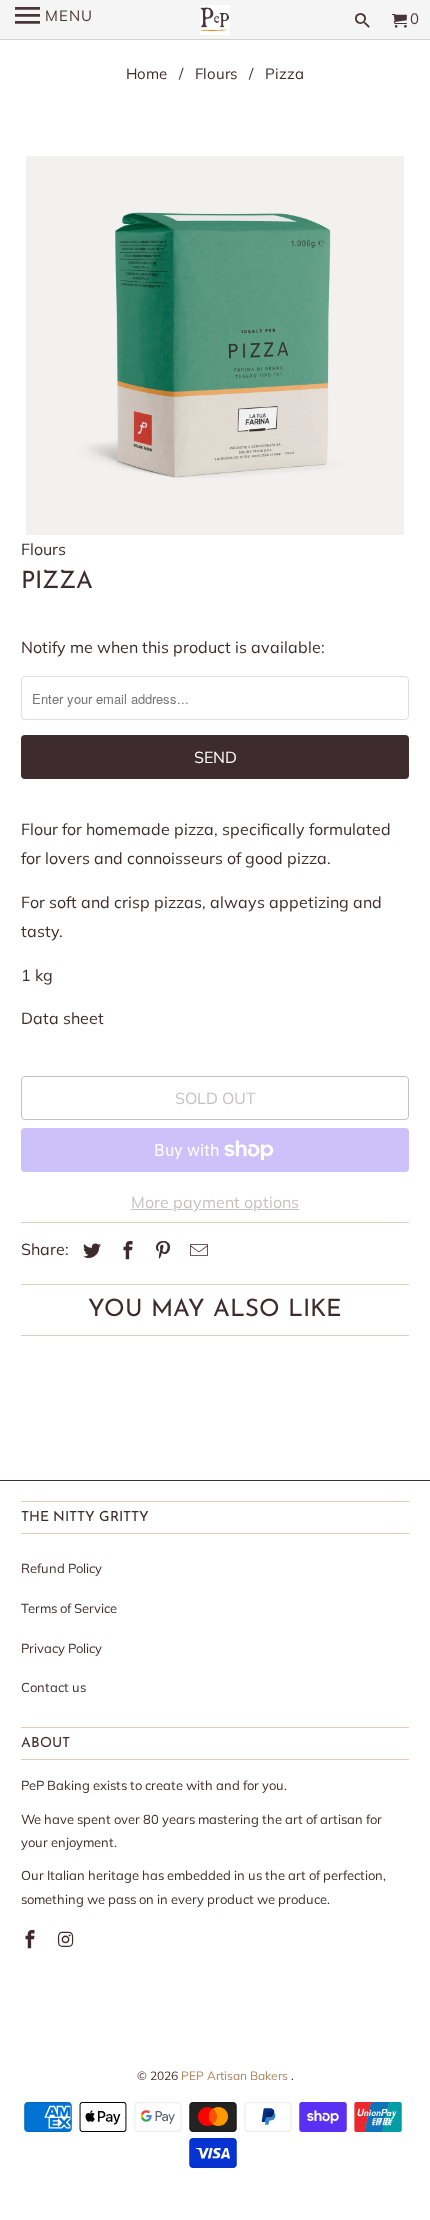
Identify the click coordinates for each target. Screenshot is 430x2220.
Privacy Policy (61, 1648)
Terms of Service (69, 1608)
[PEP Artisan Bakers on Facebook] (32, 1939)
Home (146, 73)
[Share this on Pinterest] (160, 1250)
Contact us (53, 1687)
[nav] (54, 20)
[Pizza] (215, 345)
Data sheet (62, 1018)
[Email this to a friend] (196, 1250)
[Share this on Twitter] (89, 1250)
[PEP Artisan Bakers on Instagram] (68, 1939)
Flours (216, 73)
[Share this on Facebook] (125, 1250)
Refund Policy (61, 1568)
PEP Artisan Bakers (236, 2075)
